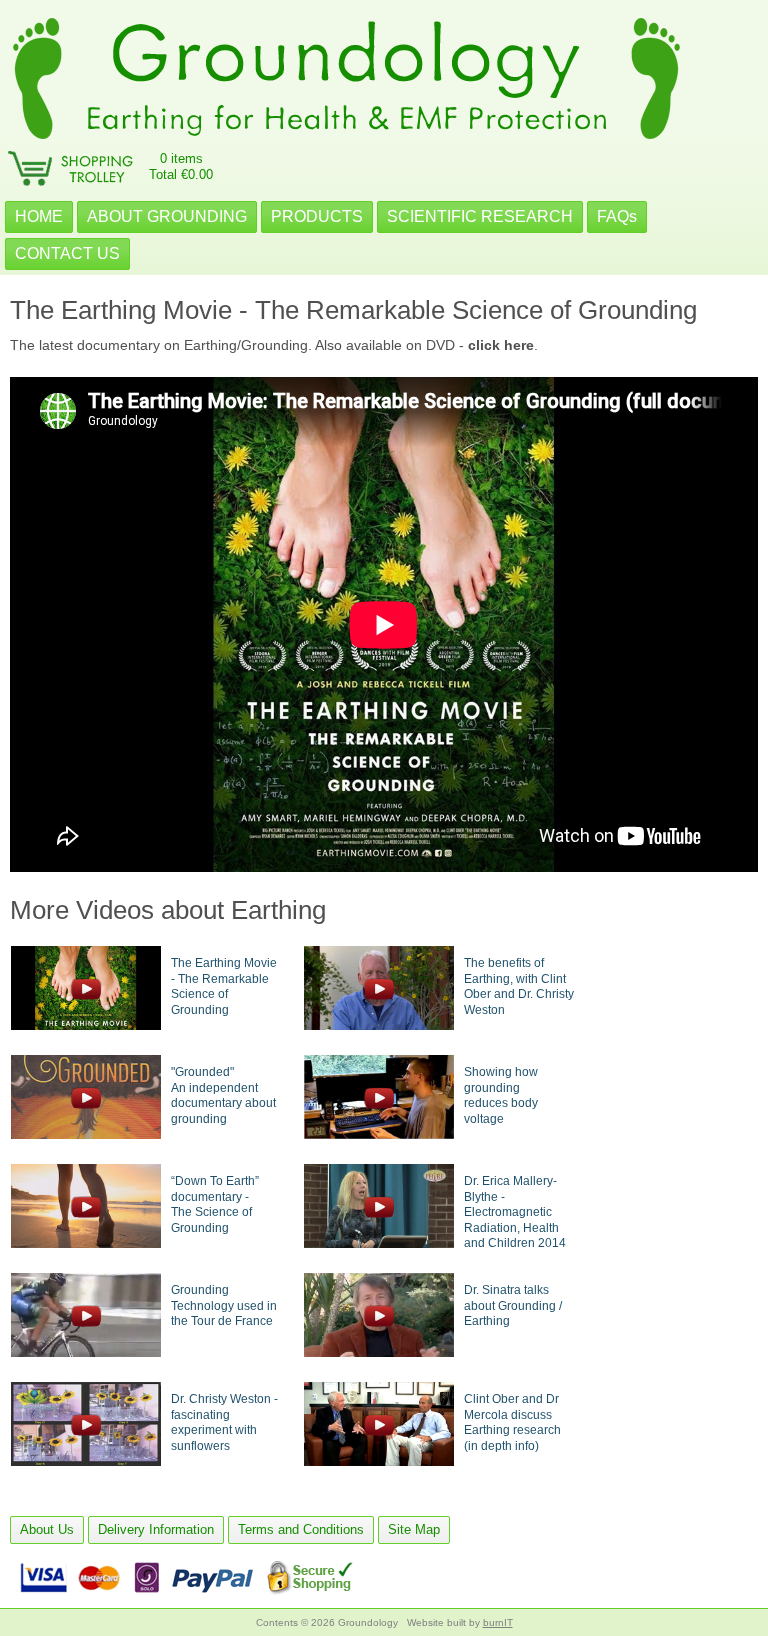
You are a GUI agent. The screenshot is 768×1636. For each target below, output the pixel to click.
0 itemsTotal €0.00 (181, 166)
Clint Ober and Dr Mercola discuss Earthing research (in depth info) (512, 1422)
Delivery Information (156, 1529)
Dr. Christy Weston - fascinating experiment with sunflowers (224, 1422)
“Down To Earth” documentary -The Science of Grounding (215, 1204)
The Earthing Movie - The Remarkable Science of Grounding (224, 986)
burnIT (498, 1622)
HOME (39, 216)
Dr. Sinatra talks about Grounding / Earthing (513, 1305)
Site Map (414, 1529)
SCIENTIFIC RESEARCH (480, 216)
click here (501, 345)
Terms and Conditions (301, 1529)
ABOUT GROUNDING (167, 216)
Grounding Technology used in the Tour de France (224, 1305)
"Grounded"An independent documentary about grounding (223, 1095)
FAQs (617, 216)
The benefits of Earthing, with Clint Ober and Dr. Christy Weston (519, 986)
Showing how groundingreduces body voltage (501, 1095)
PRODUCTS (317, 216)
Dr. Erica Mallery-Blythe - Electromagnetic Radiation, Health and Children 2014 (515, 1212)
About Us (47, 1529)
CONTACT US (67, 253)
